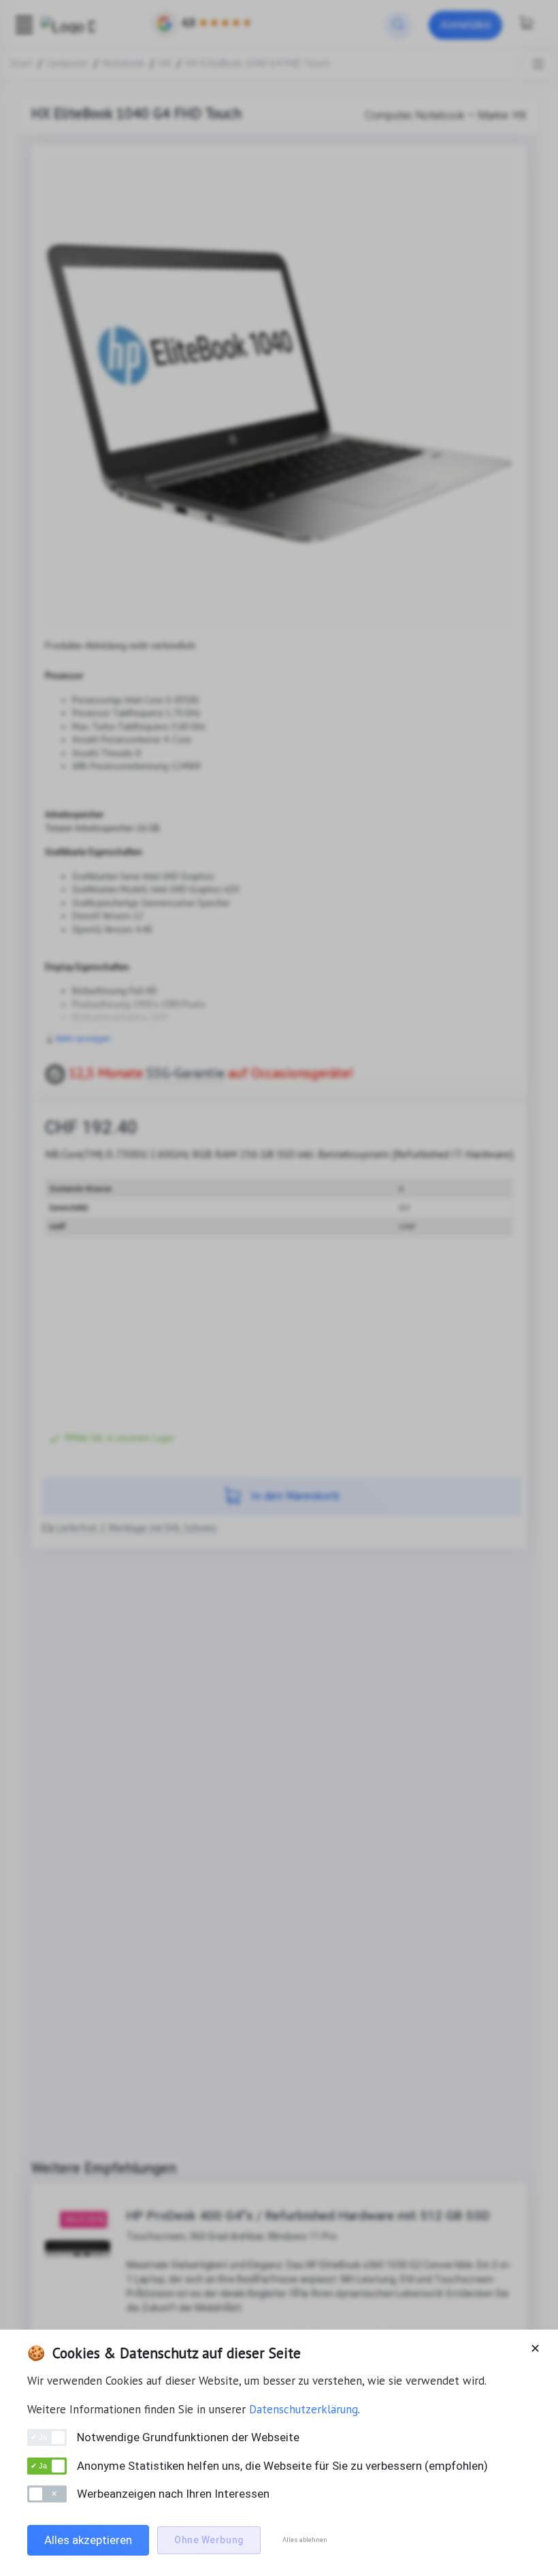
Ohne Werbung (209, 2540)
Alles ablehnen (305, 2540)
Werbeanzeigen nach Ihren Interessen (173, 2494)
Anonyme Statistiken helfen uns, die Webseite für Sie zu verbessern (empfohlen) (282, 2466)
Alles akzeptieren (88, 2540)
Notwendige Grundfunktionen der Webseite (188, 2437)
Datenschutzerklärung (303, 2409)
